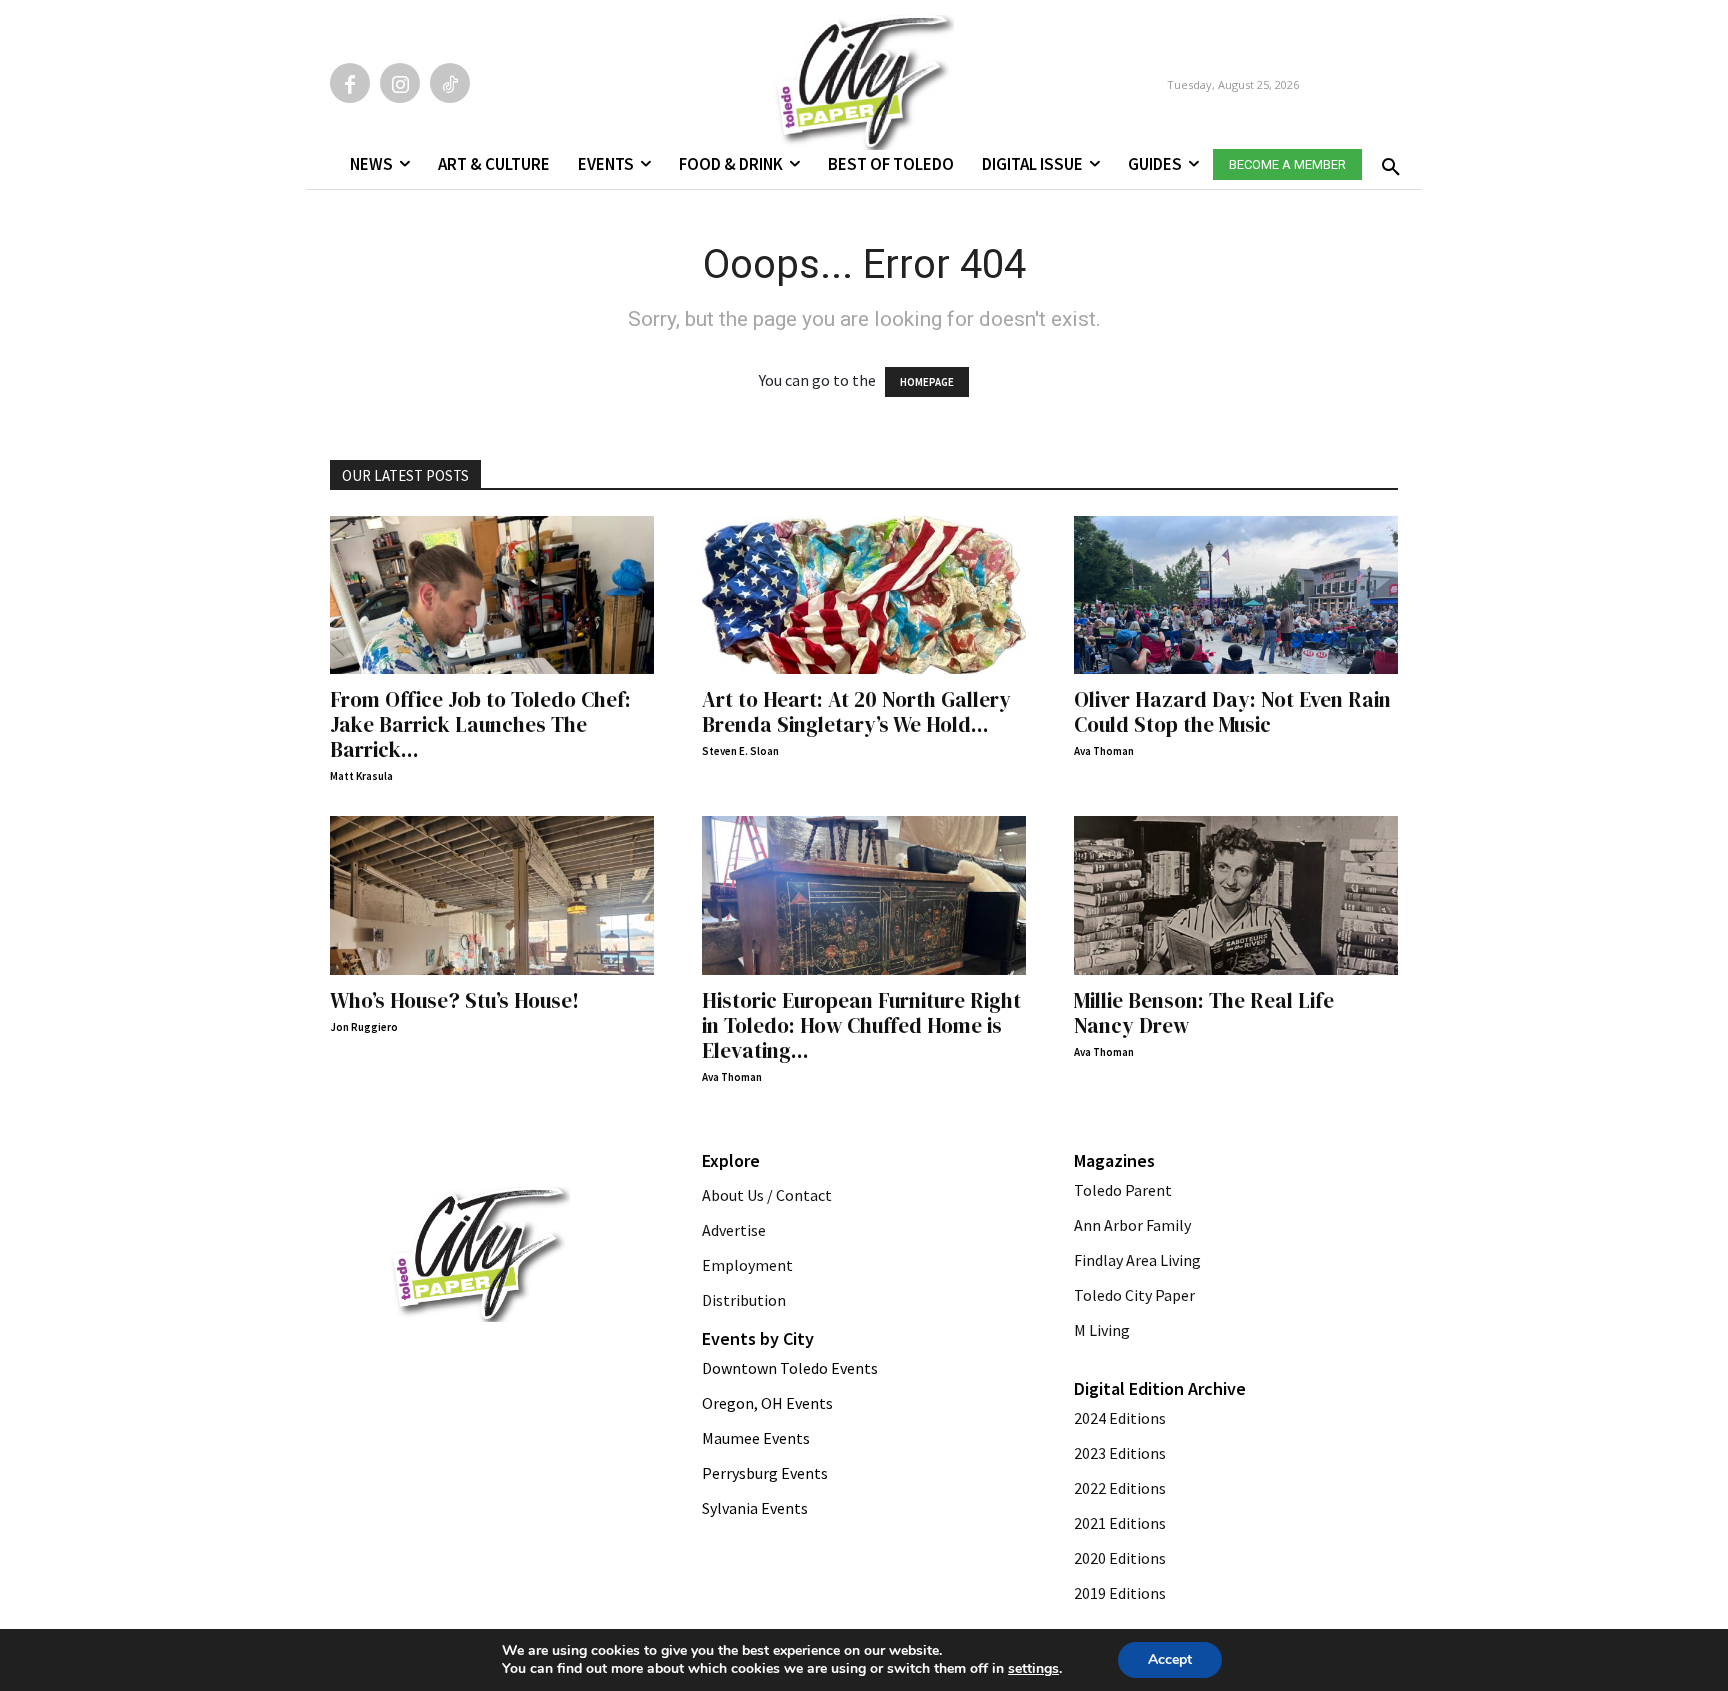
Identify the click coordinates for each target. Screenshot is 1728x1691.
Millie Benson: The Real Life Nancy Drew (1204, 1013)
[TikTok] (450, 83)
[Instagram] (400, 83)
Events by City (758, 1338)
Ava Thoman (1104, 751)
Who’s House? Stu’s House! (454, 1000)
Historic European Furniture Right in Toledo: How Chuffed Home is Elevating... (861, 1025)
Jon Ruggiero (364, 1027)
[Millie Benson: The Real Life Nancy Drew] (1236, 895)
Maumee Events (756, 1438)
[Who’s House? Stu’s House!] (492, 895)
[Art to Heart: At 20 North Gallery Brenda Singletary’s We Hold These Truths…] (864, 595)
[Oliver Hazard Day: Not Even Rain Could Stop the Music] (1236, 595)
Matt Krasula (361, 776)
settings (1033, 1669)
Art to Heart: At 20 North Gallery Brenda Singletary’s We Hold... (856, 712)
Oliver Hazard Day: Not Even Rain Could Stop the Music (1232, 712)
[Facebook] (350, 83)
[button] (1387, 161)
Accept (1170, 1659)
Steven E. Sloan (740, 751)
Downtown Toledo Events (790, 1368)
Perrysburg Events (765, 1473)
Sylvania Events (755, 1508)
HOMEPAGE (927, 382)
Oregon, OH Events (767, 1403)
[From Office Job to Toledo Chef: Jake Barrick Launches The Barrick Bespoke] (492, 595)
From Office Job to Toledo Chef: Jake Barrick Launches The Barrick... (480, 724)
